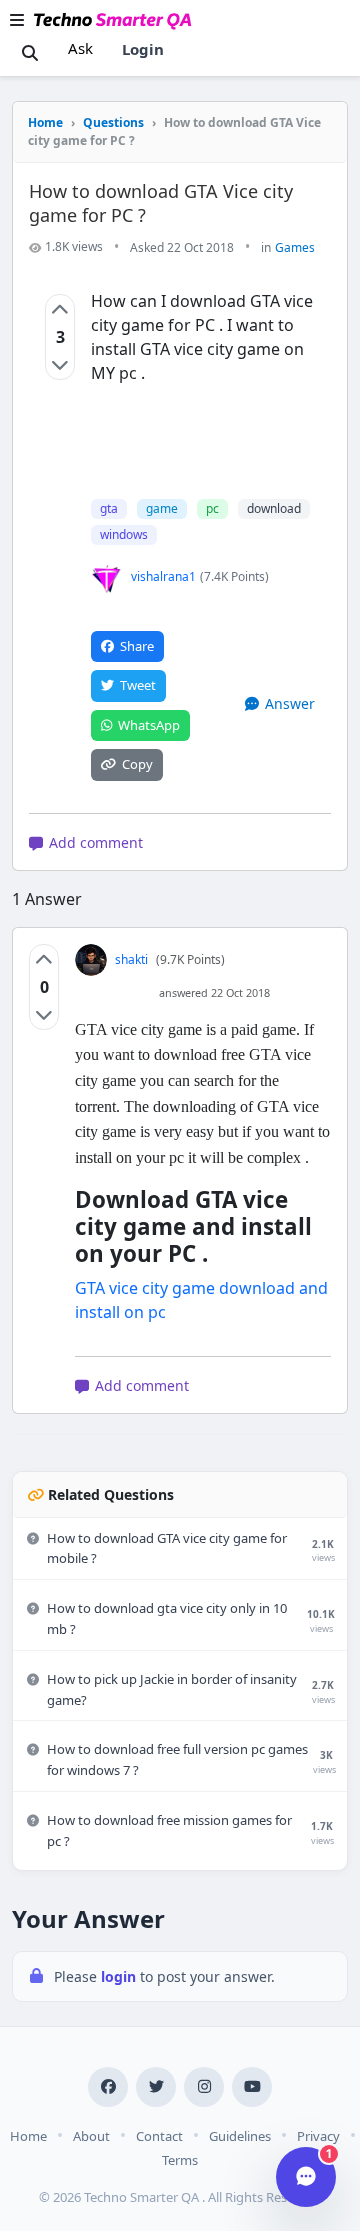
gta (109, 508)
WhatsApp (149, 725)
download (274, 508)
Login (143, 49)
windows (124, 534)
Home (45, 122)
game (162, 508)
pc (212, 508)
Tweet (138, 685)
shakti (131, 959)
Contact (159, 2136)
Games (295, 247)
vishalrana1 (163, 576)
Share (137, 646)
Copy (137, 764)
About (91, 2136)
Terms (180, 2160)
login (120, 1976)
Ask (80, 48)
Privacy (318, 2136)
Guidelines (240, 2136)
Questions (113, 122)
